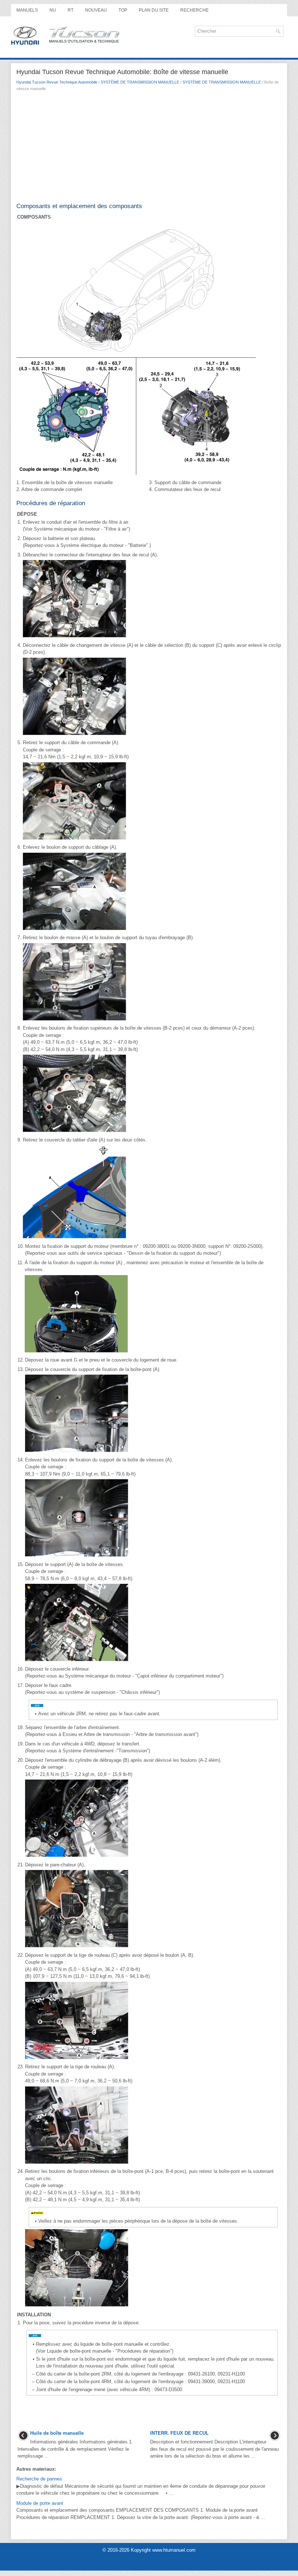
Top (123, 10)
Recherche (194, 10)
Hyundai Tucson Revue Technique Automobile (57, 82)
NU (53, 10)
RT (71, 10)
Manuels (27, 10)
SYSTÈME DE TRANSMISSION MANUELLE (140, 82)
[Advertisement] (149, 149)
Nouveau (96, 10)
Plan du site (154, 10)
